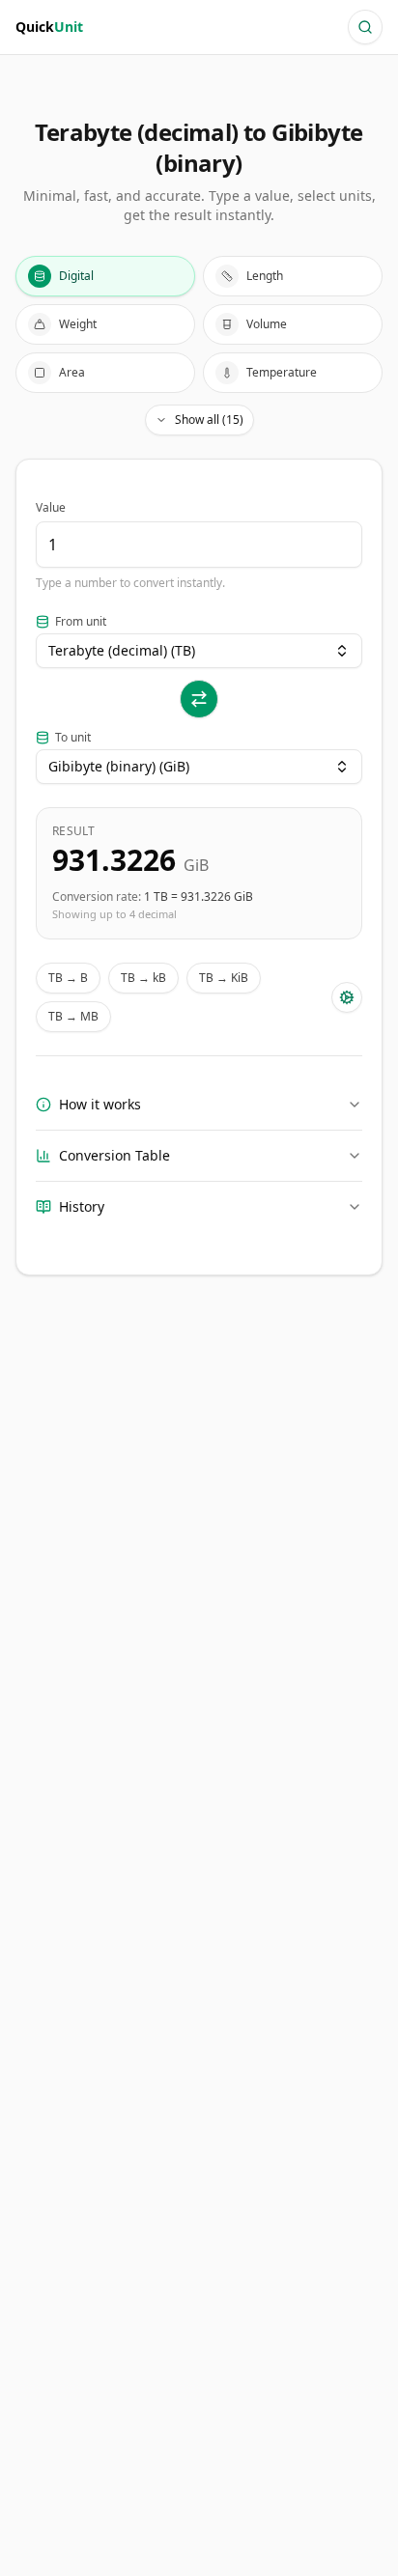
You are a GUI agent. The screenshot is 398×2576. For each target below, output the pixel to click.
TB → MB (73, 1016)
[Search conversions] (365, 27)
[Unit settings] (347, 997)
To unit (73, 738)
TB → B (68, 978)
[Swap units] (199, 699)
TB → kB (143, 978)
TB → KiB (224, 978)
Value (51, 508)
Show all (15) (209, 420)
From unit (81, 622)
